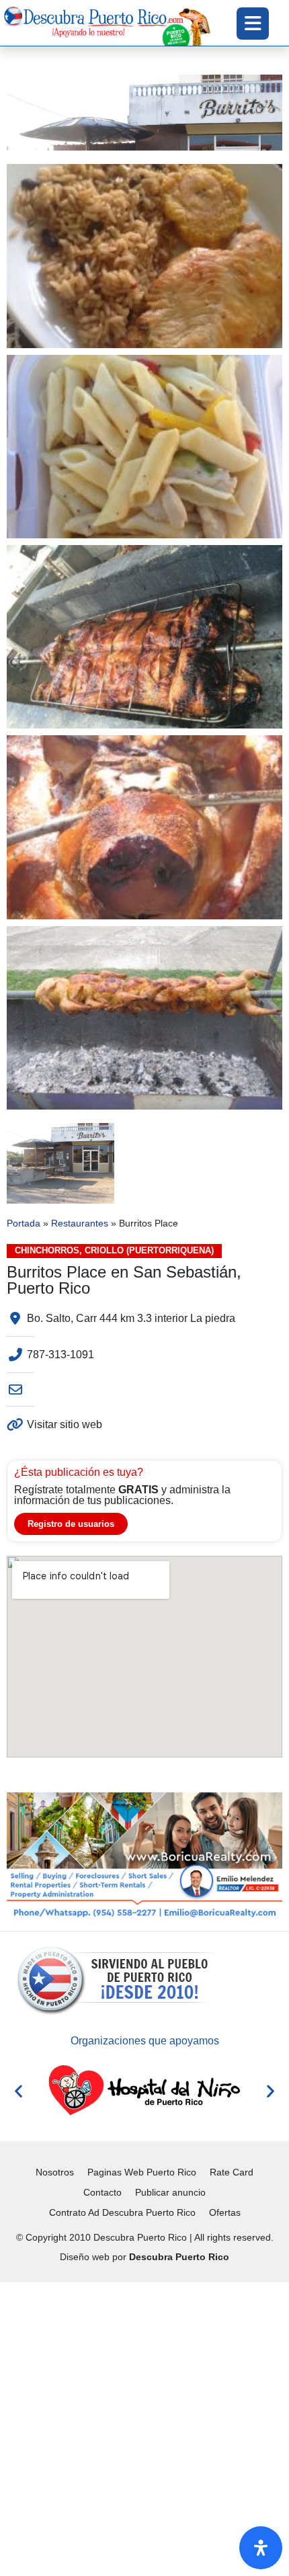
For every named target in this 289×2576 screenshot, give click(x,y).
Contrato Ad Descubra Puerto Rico (122, 2212)
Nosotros (55, 2172)
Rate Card (232, 2172)
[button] (18, 2090)
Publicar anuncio (170, 2192)
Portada (24, 1223)
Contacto (102, 2192)
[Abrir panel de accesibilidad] (261, 2548)
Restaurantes (80, 1223)
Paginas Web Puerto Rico (142, 2172)
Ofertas (225, 2212)
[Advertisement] (144, 2427)
